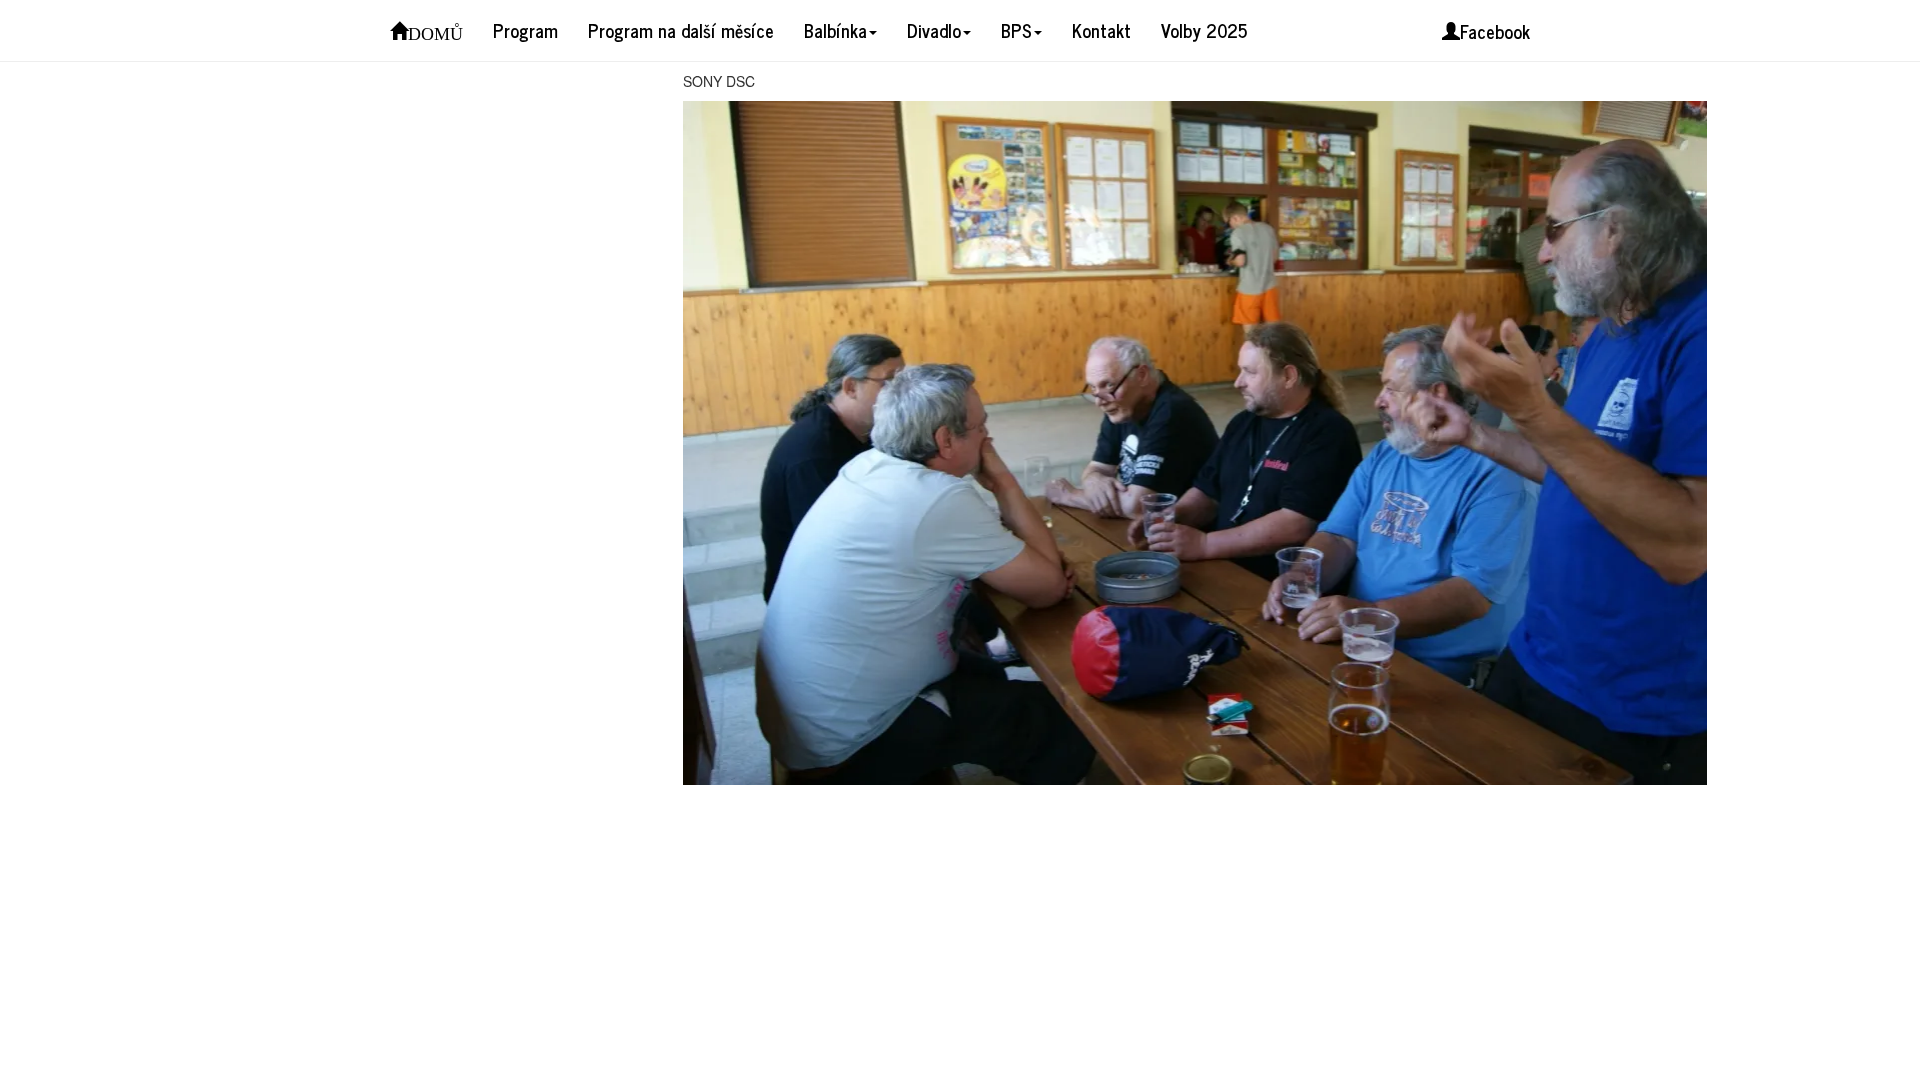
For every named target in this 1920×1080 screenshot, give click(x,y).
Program (525, 30)
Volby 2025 (1204, 30)
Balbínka (835, 30)
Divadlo (934, 30)
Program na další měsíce (681, 30)
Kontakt (1101, 30)
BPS (1016, 30)
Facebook (1495, 31)
